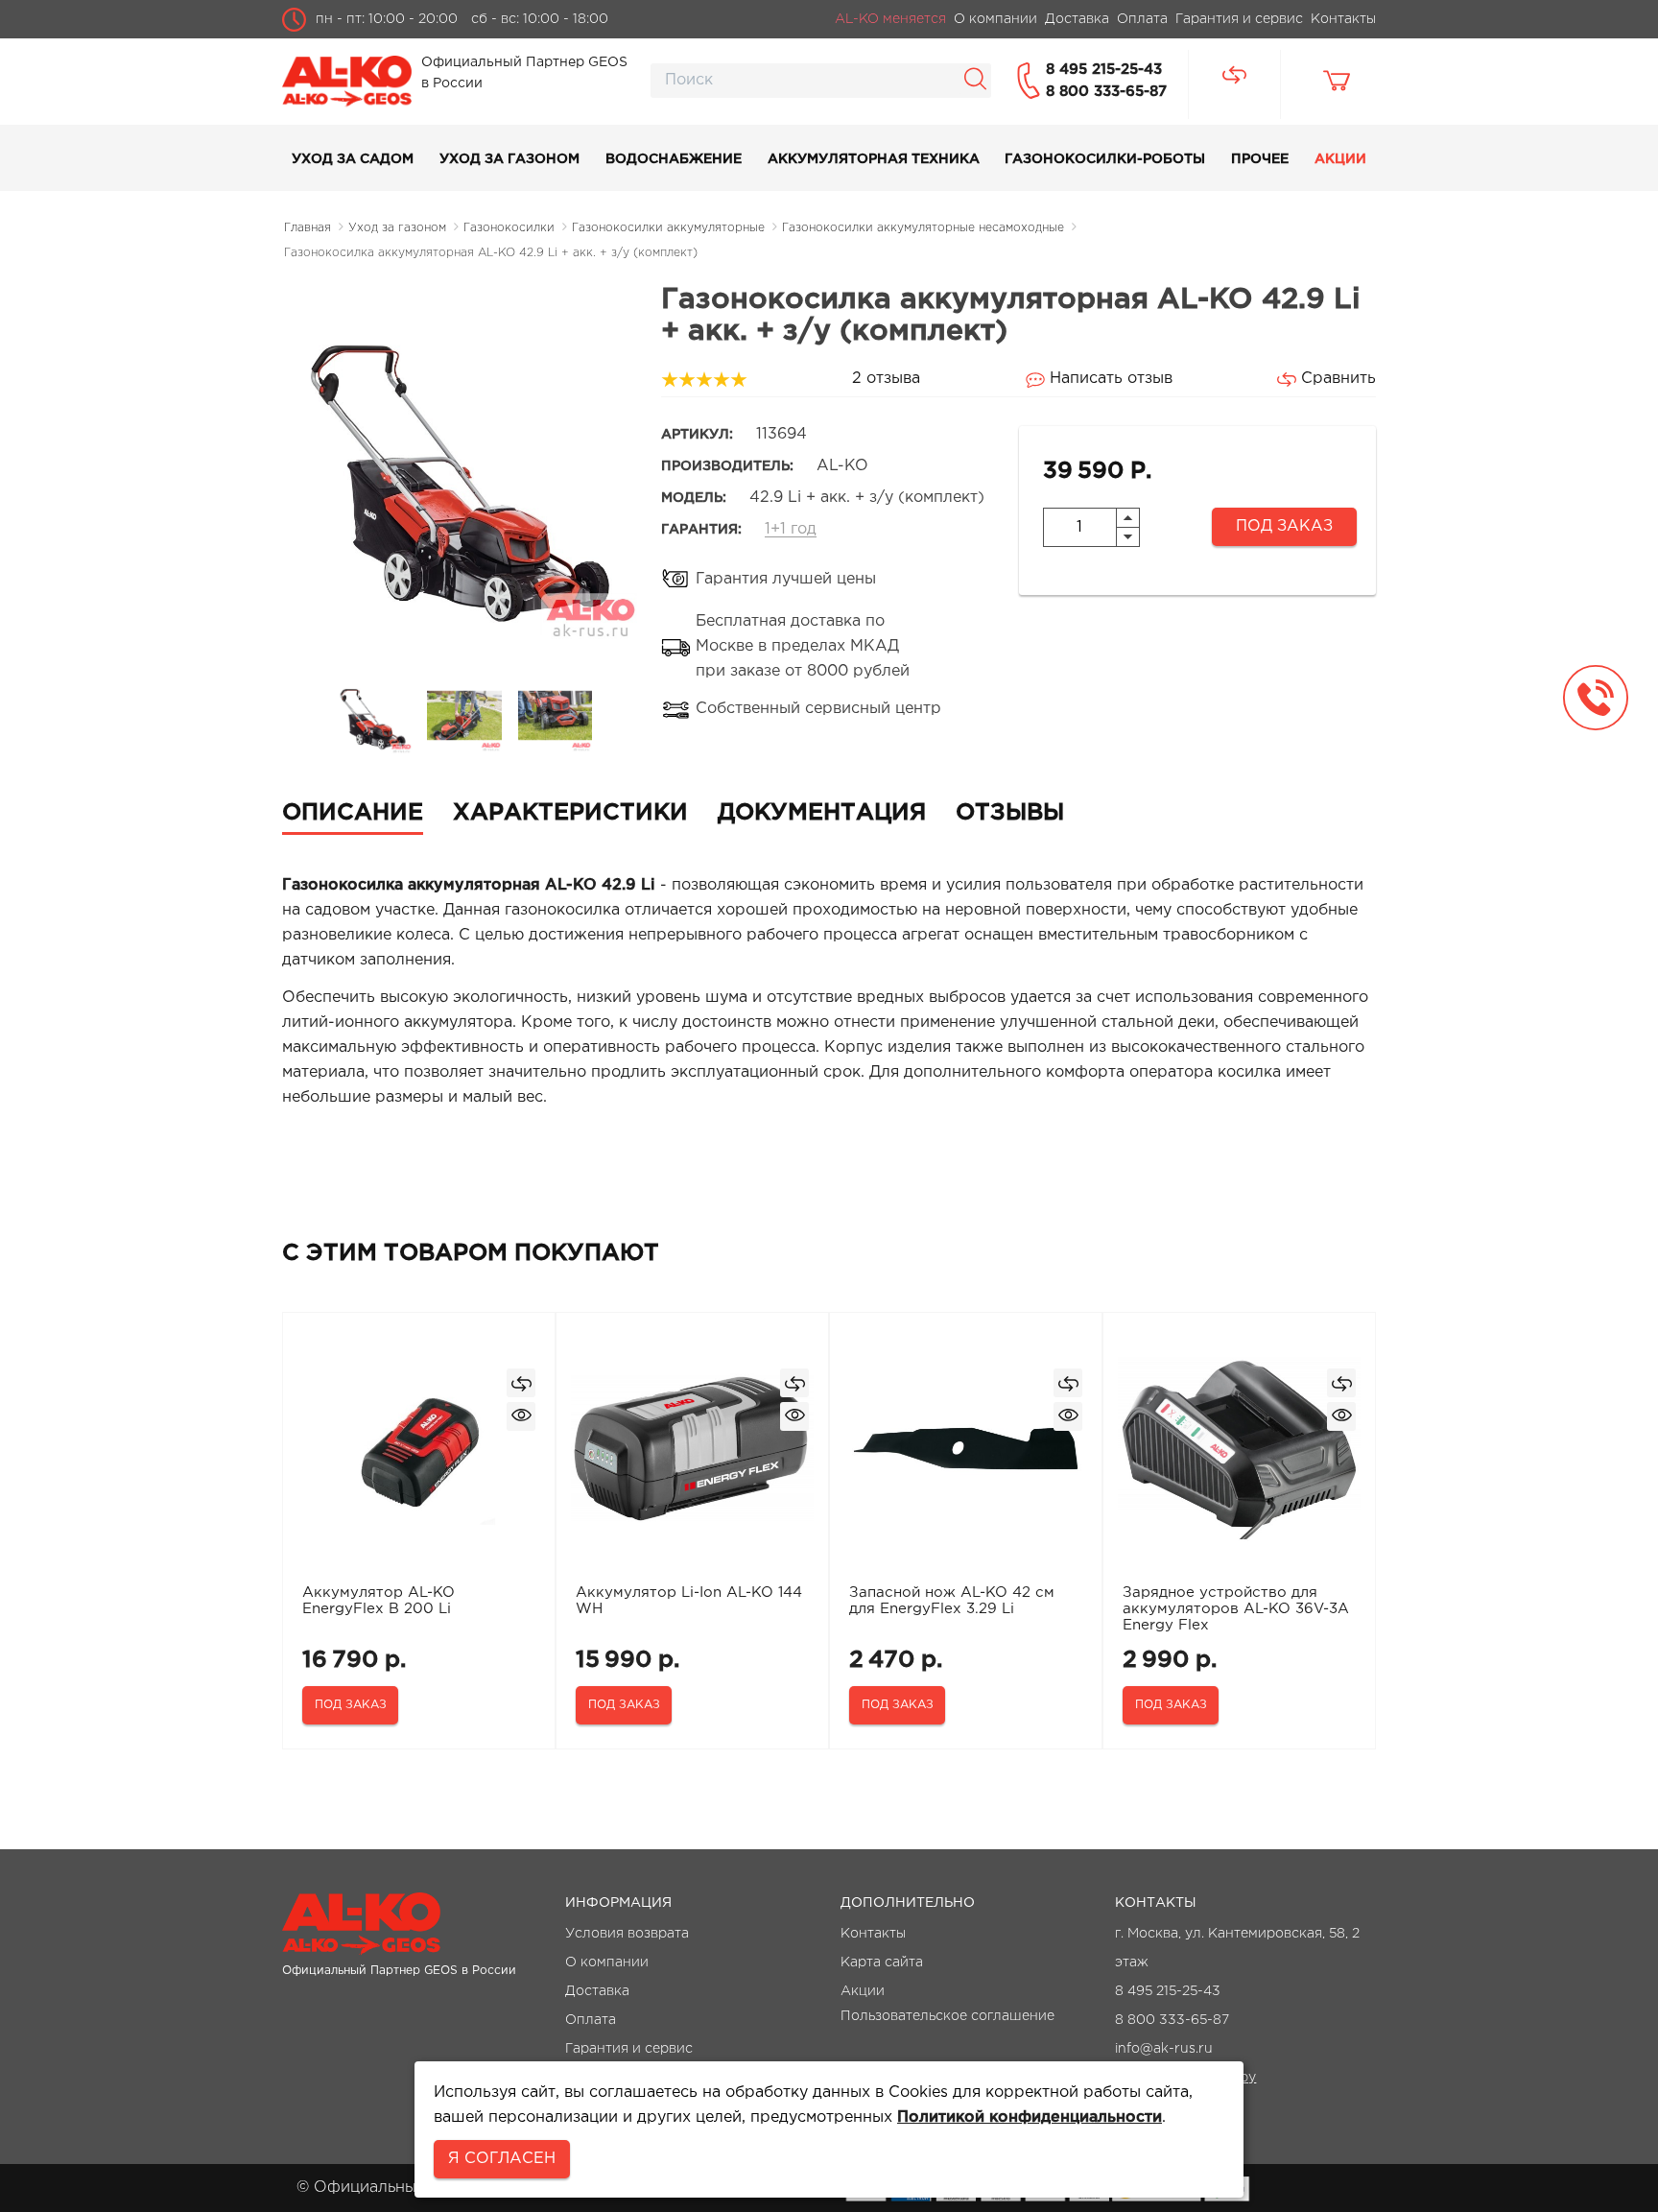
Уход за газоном (509, 159)
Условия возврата (627, 1934)
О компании (607, 1962)
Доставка (597, 1991)
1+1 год (791, 529)
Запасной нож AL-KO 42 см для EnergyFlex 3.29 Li (952, 1601)
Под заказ (1284, 526)
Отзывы (1010, 813)
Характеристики (570, 813)
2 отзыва (886, 379)
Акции (1340, 159)
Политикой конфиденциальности (1030, 2117)
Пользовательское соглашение (947, 2016)
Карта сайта (882, 1962)
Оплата (591, 2020)
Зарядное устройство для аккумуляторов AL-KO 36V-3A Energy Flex (1236, 1609)
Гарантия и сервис (629, 2049)
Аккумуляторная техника (874, 159)
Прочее (1260, 159)
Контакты (873, 1934)
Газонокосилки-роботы (1105, 159)
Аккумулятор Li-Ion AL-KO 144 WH (689, 1601)
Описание (353, 813)
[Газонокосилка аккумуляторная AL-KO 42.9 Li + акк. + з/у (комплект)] (374, 715)
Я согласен (502, 2159)
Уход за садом (353, 159)
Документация (822, 813)
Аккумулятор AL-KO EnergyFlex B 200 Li (379, 1601)
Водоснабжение (674, 159)
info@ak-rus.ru (1164, 2049)
